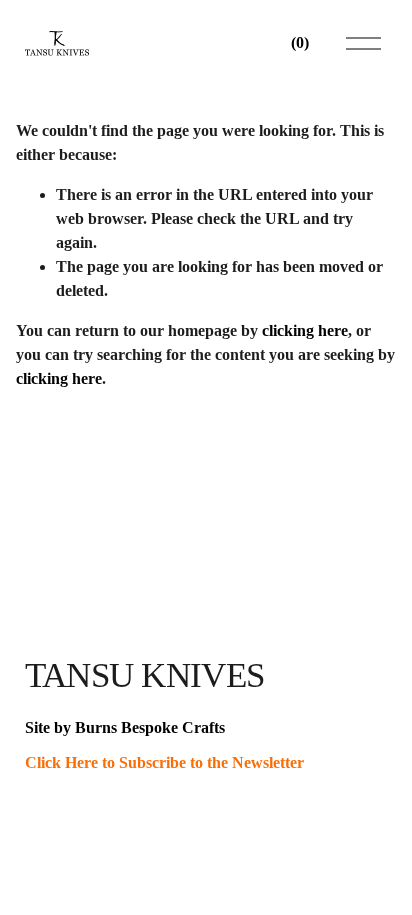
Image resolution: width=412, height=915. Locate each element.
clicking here (305, 330)
